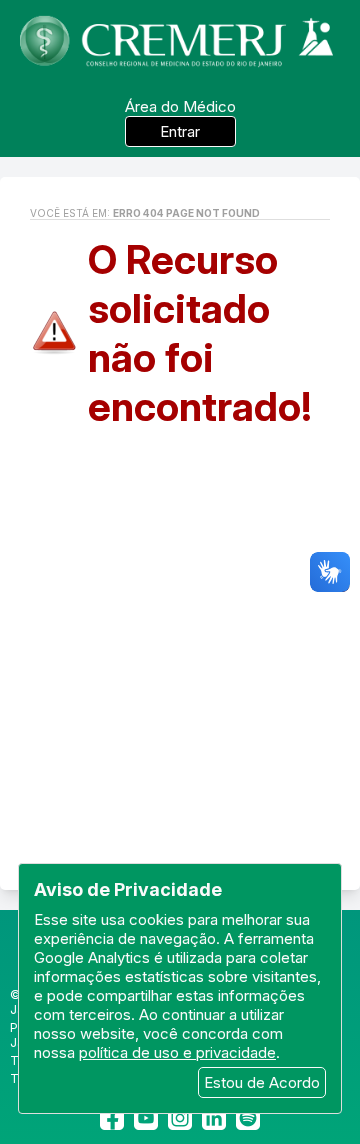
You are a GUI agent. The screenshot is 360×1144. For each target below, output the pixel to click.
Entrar (180, 131)
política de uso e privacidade (177, 1052)
